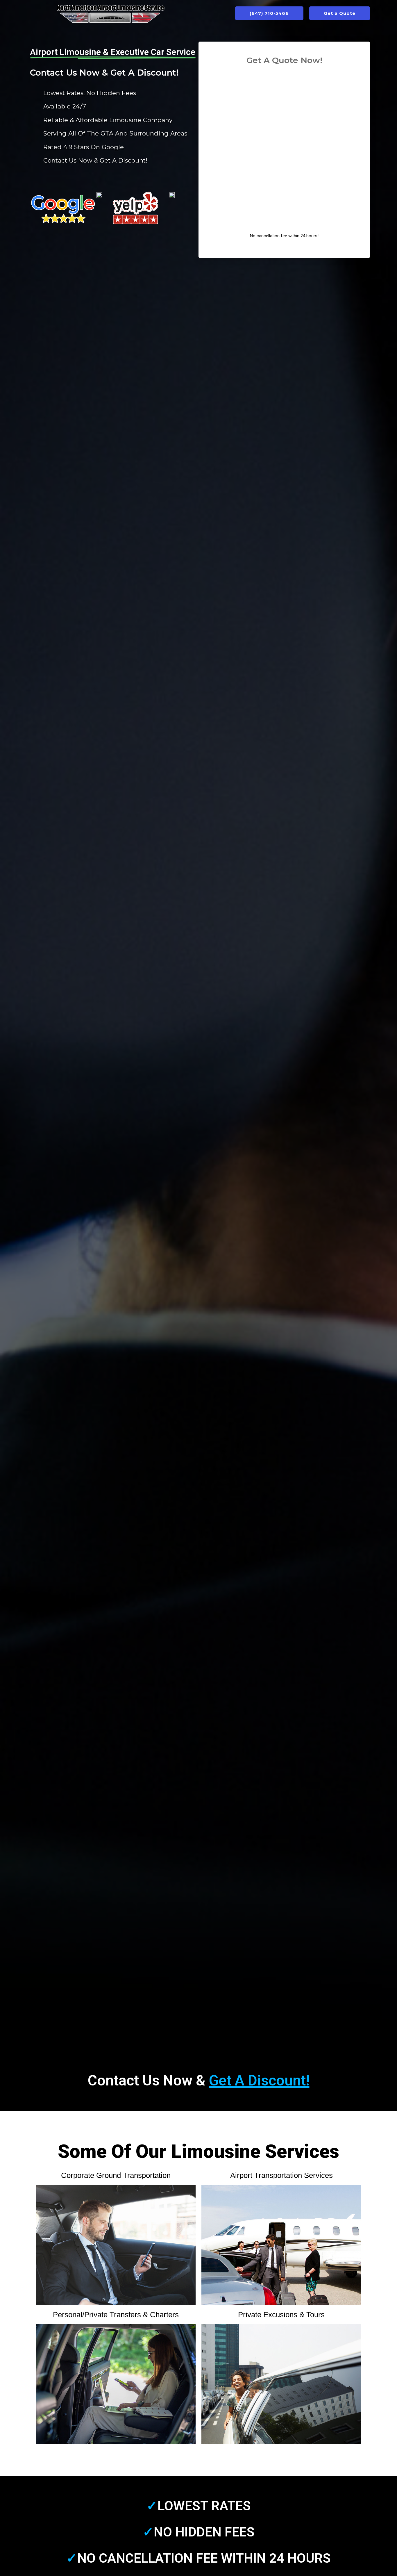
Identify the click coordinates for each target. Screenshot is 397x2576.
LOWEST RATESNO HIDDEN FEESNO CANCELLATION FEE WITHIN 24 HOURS (199, 2532)
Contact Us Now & (199, 2081)
